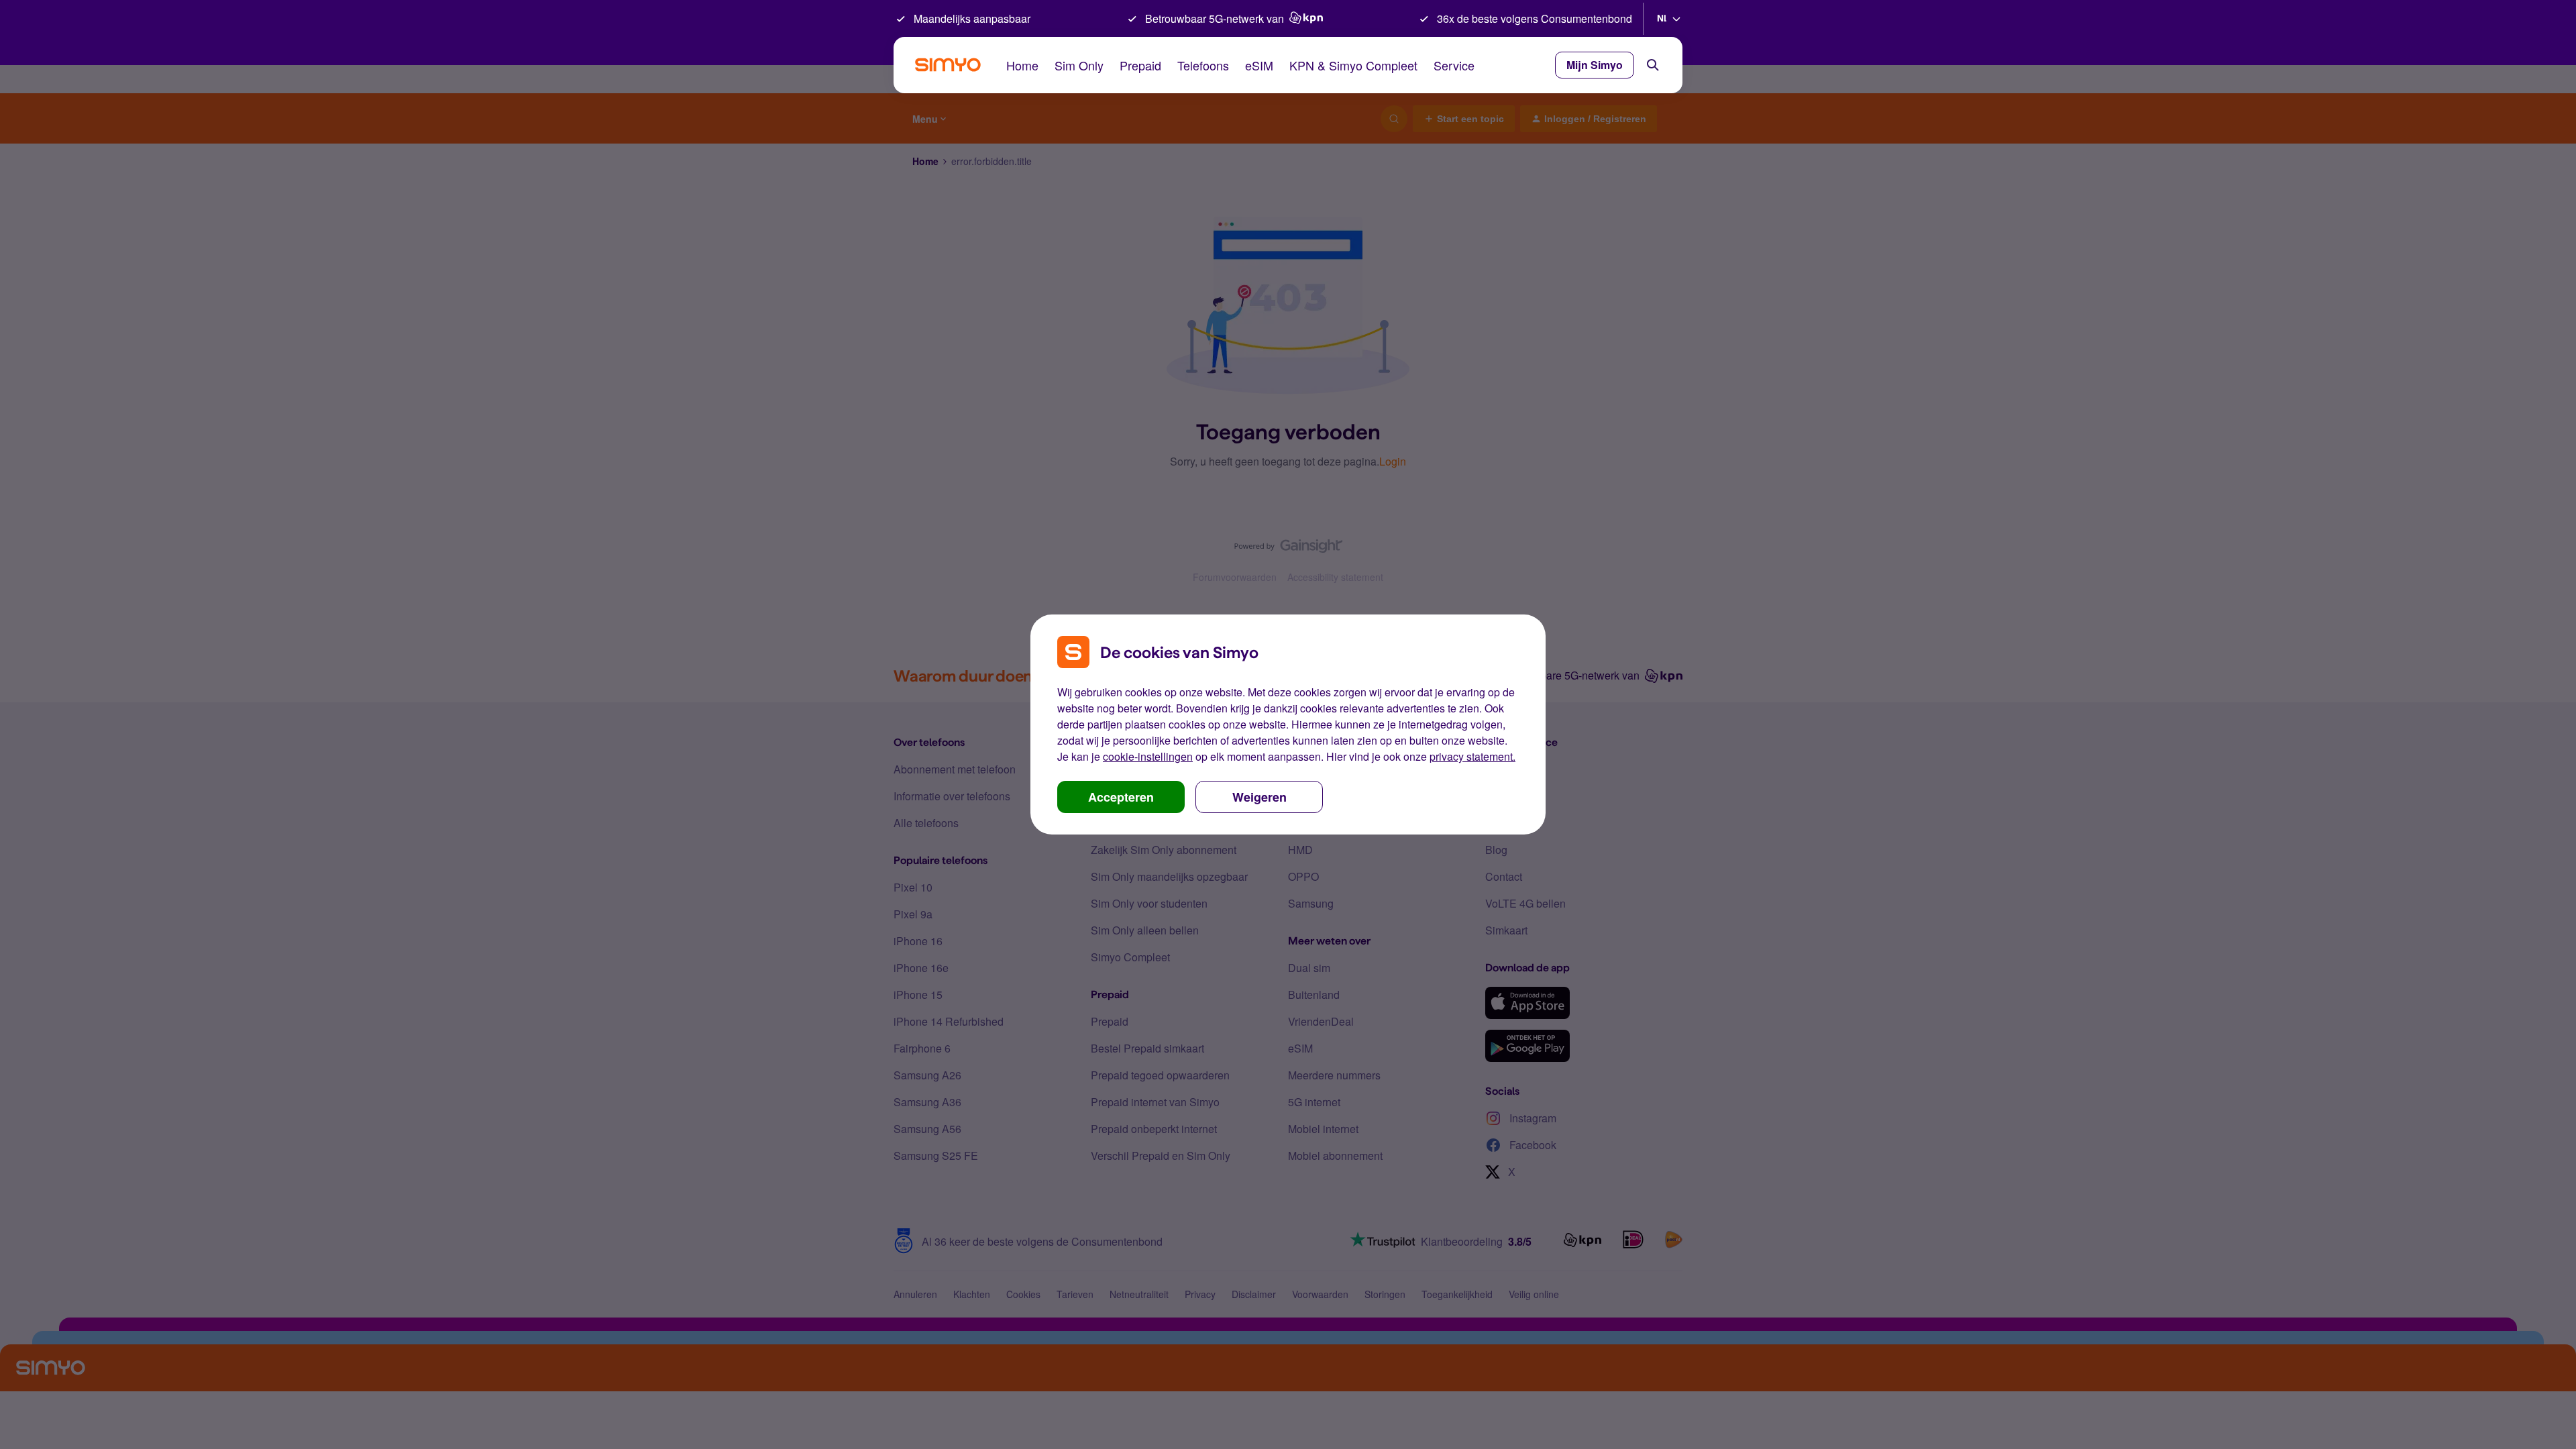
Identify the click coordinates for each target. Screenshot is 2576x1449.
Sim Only (1079, 65)
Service (1454, 65)
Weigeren (1259, 797)
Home (1022, 65)
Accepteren (1121, 797)
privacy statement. (1472, 756)
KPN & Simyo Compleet (1353, 65)
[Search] (1653, 65)
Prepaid (1140, 65)
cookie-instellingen (1148, 756)
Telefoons (1203, 65)
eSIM (1259, 65)
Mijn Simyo (1595, 65)
